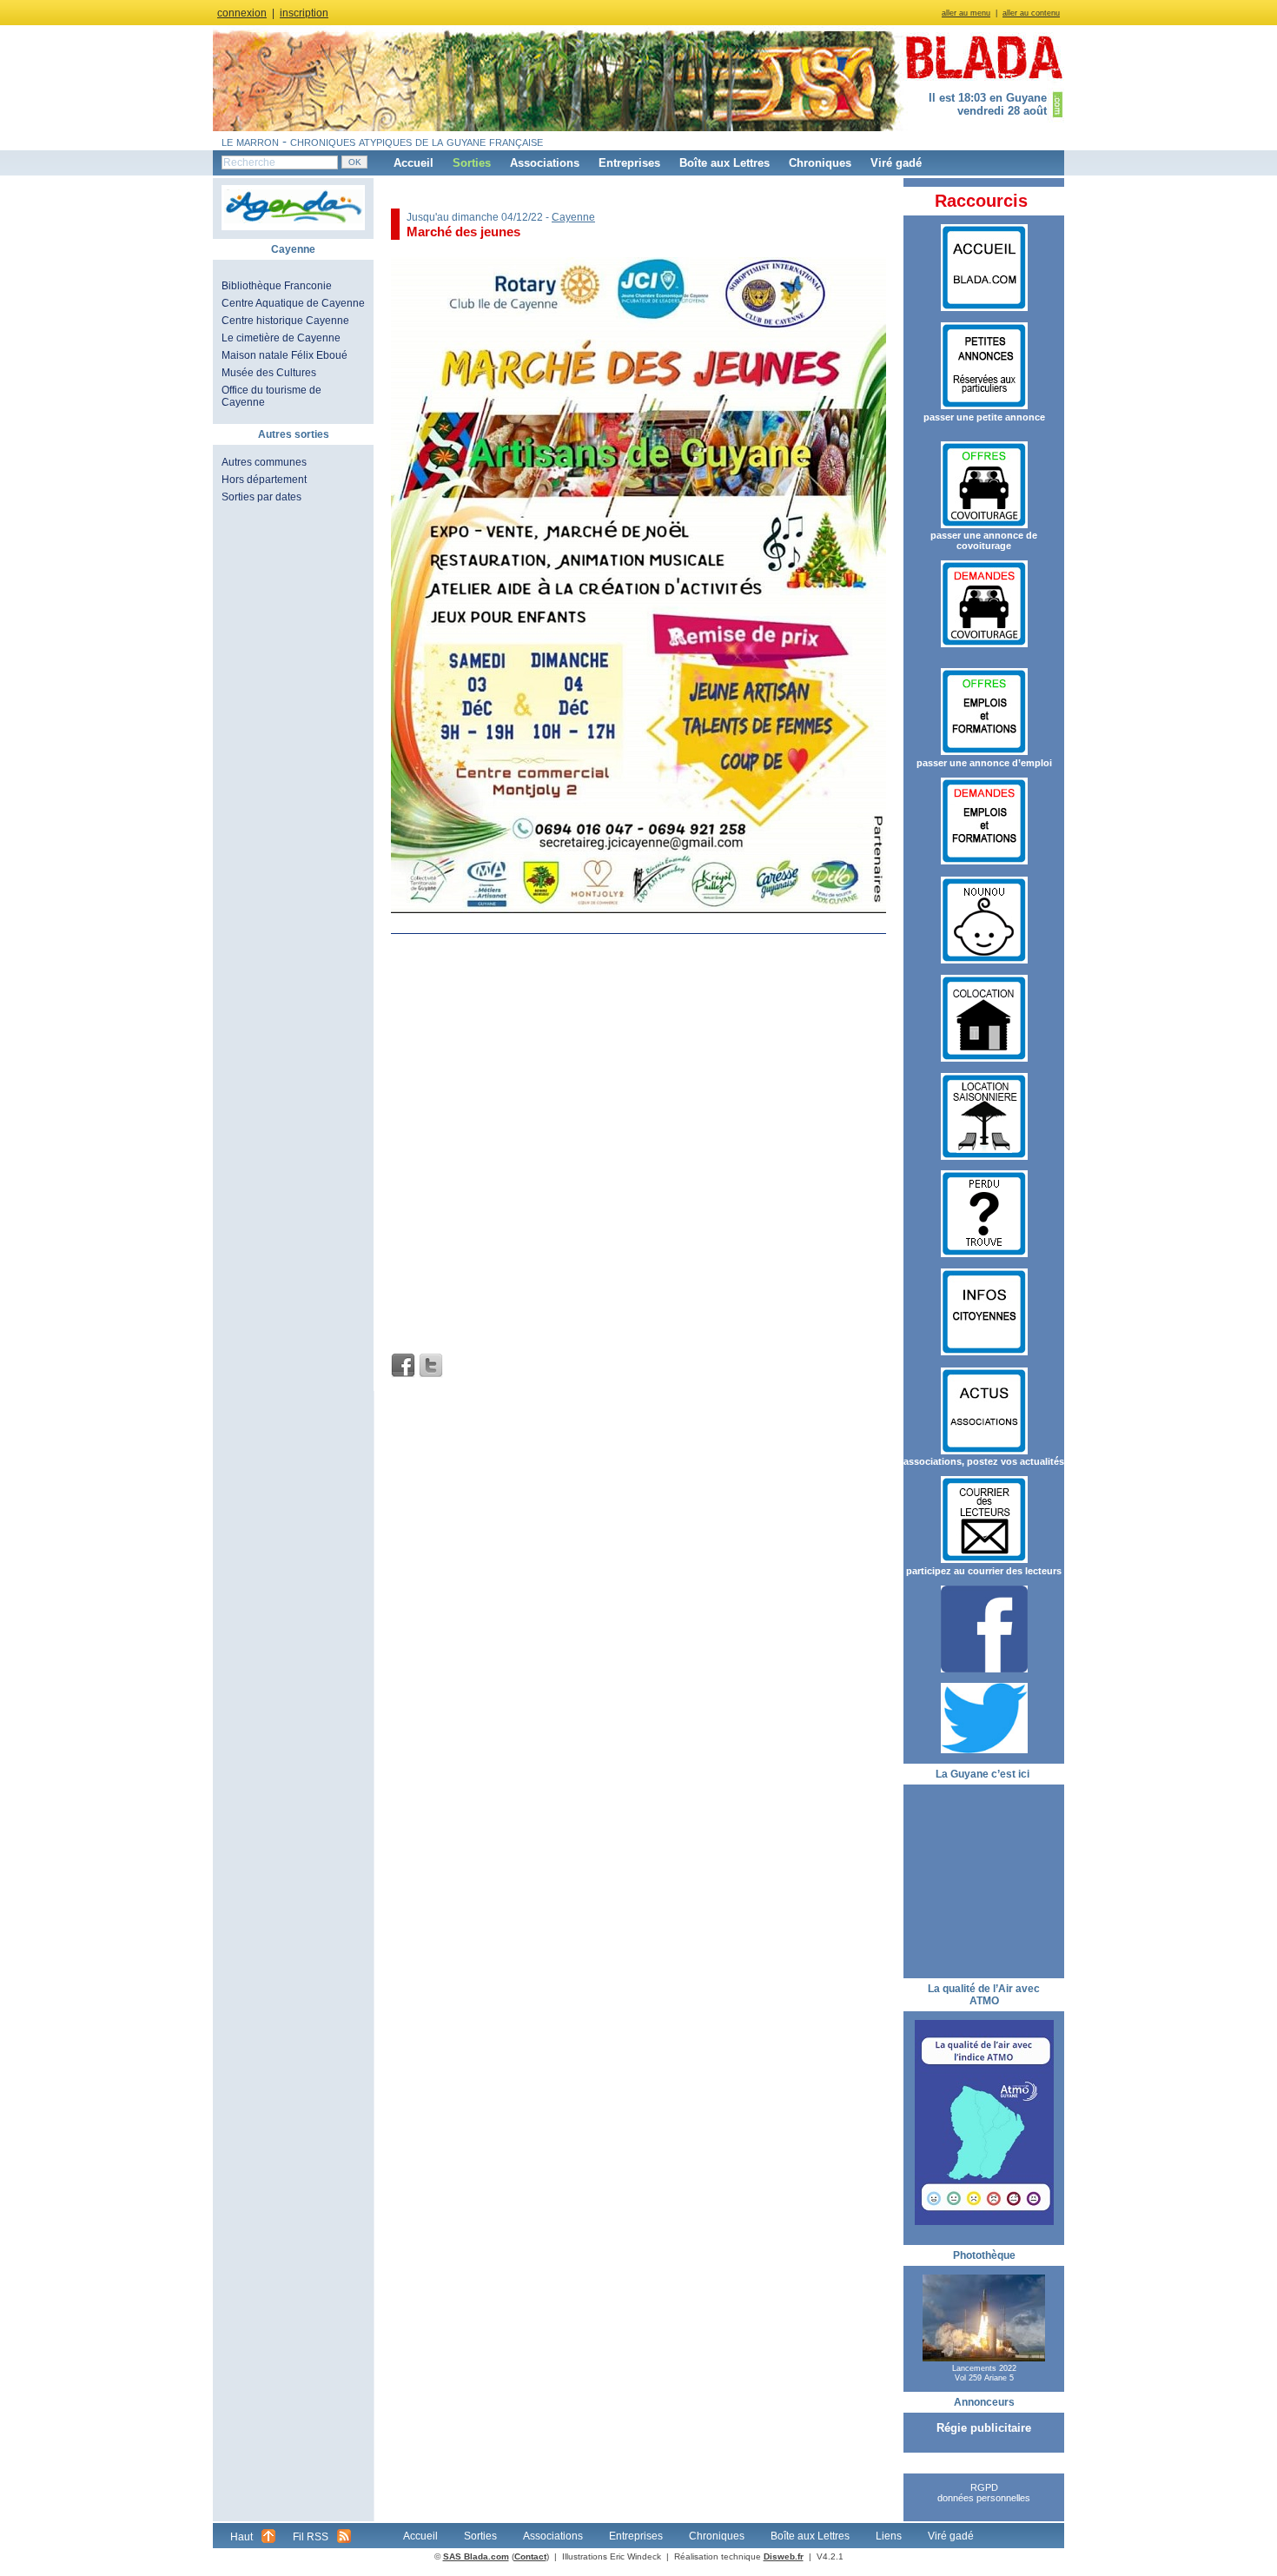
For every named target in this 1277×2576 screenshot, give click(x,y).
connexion (242, 13)
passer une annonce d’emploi (984, 763)
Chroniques (820, 163)
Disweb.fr (784, 2556)
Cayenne (573, 217)
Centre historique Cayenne (285, 321)
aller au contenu (1031, 13)
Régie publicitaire (984, 2428)
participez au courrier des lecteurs (984, 1571)
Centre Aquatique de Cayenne (293, 303)
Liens (889, 2536)
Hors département (264, 480)
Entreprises (629, 163)
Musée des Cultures (269, 373)
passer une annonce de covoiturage (984, 540)
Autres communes (264, 462)
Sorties (472, 163)
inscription (304, 13)
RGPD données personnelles (984, 2493)
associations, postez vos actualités (984, 1461)
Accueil (414, 163)
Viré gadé (896, 163)
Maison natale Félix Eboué (285, 355)
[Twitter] (431, 1366)
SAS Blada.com (476, 2556)
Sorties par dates (261, 497)
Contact (530, 2556)
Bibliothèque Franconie (277, 286)
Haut (242, 2537)
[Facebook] (403, 1366)
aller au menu (966, 13)
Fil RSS (311, 2537)
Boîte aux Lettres (725, 163)
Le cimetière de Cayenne (281, 338)
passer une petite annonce (984, 417)
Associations (545, 163)
